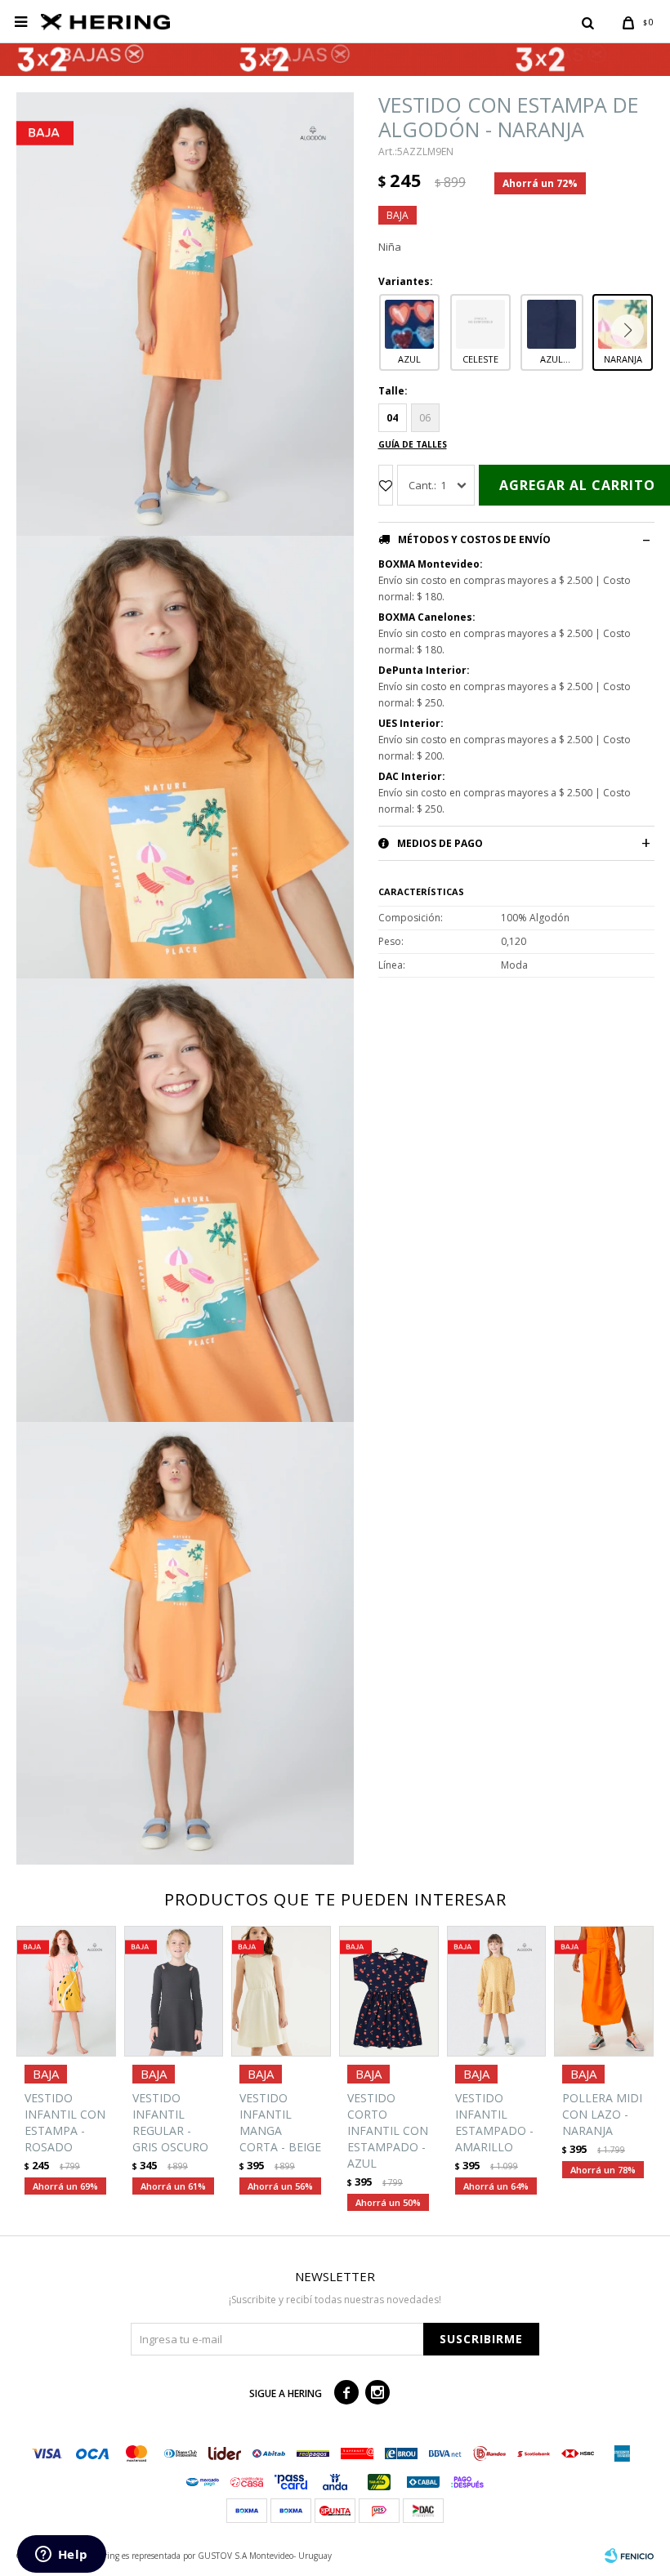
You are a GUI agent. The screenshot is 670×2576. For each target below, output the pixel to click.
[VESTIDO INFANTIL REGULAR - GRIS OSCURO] (174, 1991)
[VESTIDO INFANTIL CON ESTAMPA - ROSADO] (66, 1991)
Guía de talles (413, 444)
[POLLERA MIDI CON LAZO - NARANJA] (604, 1991)
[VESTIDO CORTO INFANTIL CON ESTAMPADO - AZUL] (389, 1991)
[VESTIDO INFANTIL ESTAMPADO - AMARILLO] (497, 1991)
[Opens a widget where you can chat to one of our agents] (61, 2556)
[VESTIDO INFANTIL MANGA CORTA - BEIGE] (281, 1991)
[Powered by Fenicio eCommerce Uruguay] (629, 2556)
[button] (587, 22)
